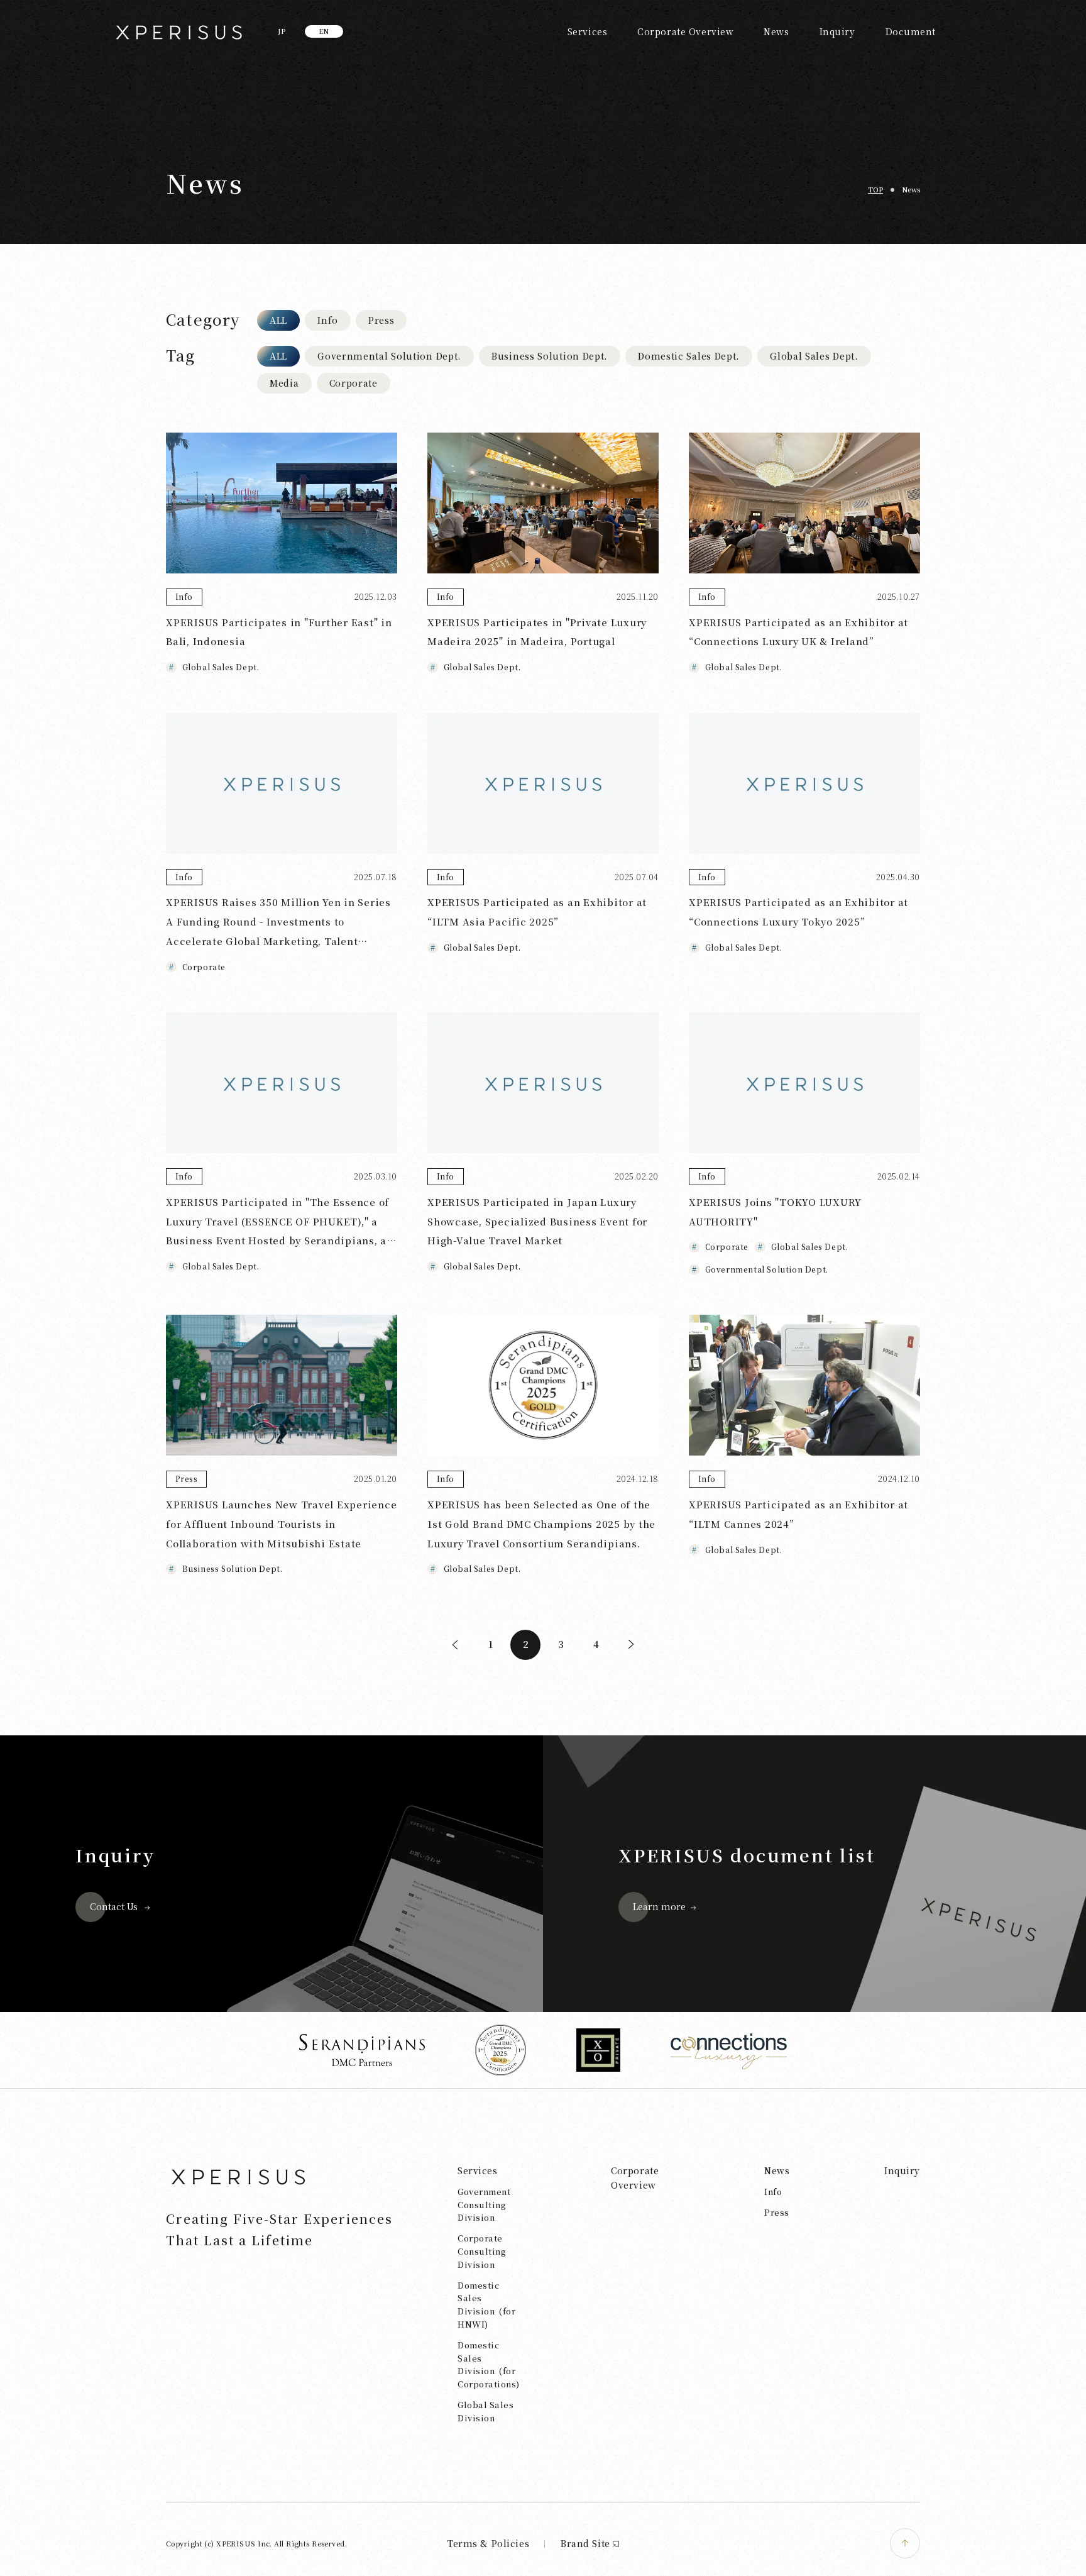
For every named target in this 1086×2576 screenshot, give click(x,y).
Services (587, 31)
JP (282, 31)
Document (911, 31)
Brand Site (585, 2543)
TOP (875, 189)
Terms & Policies (488, 2543)
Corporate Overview (685, 31)
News (776, 31)
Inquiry (837, 31)
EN (324, 31)
